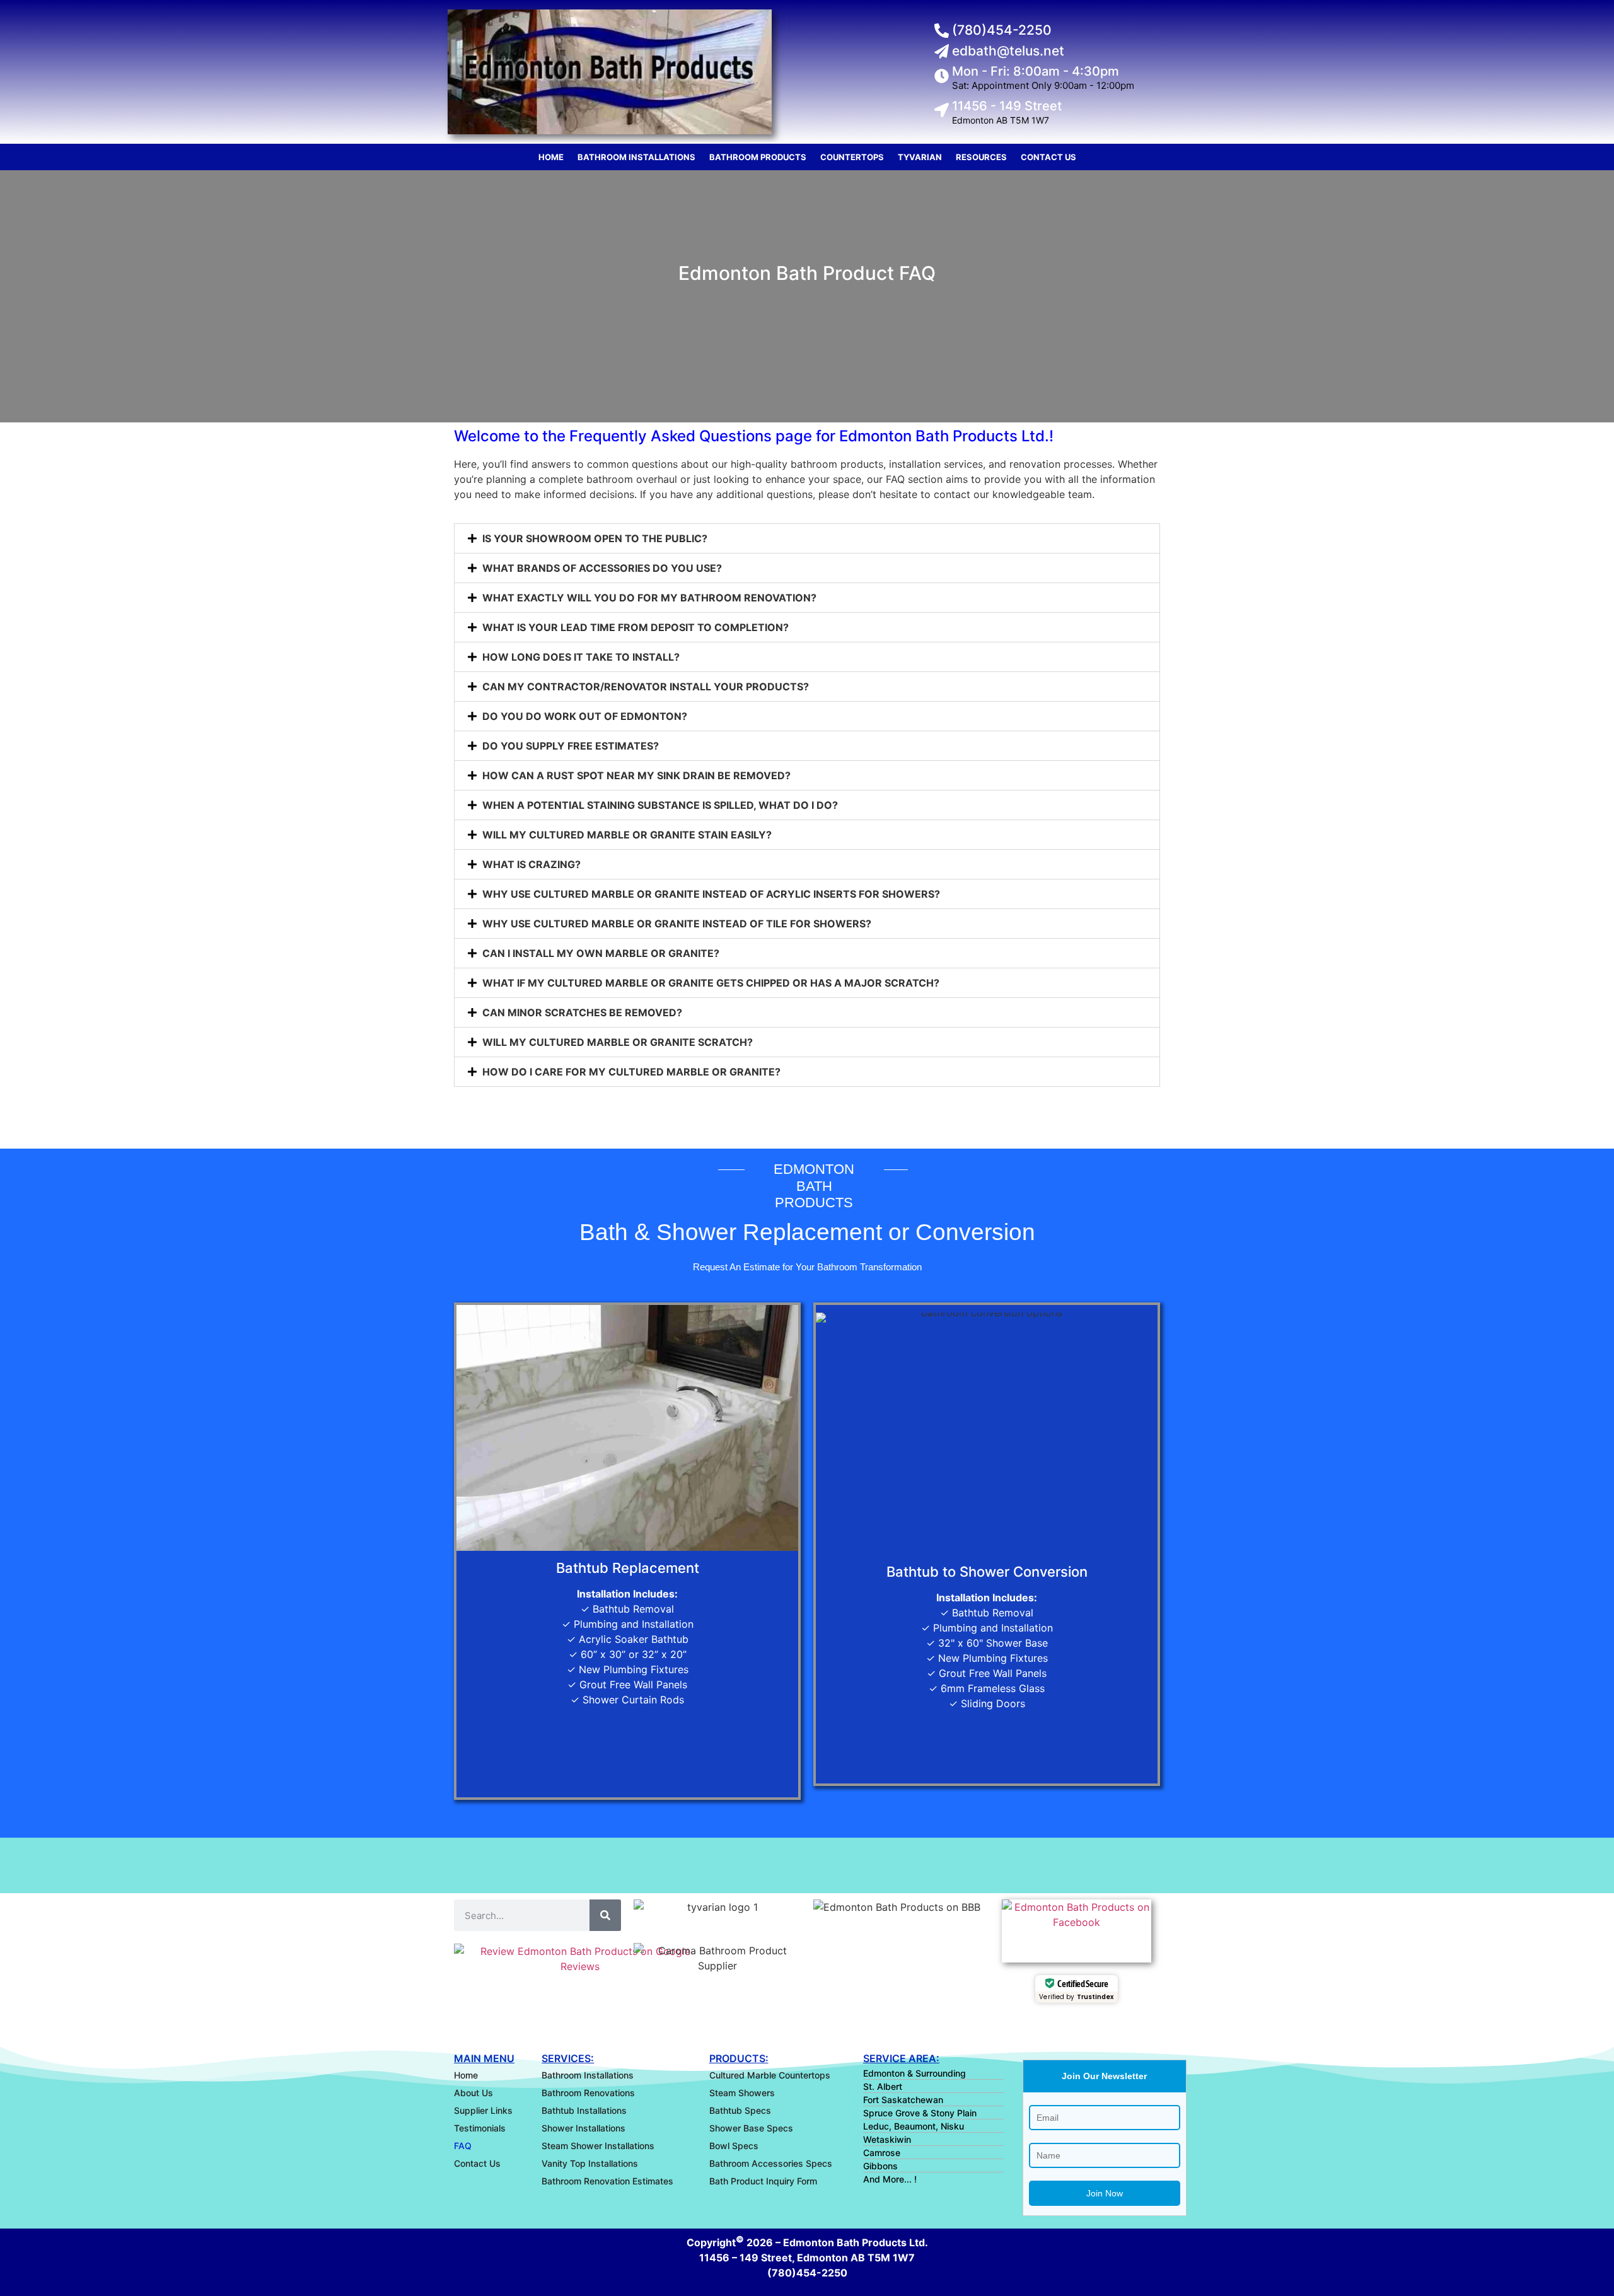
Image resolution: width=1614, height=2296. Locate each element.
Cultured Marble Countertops (770, 2075)
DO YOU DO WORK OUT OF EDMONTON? (585, 716)
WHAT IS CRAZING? (531, 864)
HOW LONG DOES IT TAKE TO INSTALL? (581, 657)
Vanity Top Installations (590, 2163)
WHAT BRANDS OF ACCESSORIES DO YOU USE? (602, 568)
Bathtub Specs (740, 2110)
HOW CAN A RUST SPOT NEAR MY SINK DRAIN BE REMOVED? (636, 775)
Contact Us (1048, 157)
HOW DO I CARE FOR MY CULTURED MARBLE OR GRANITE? (631, 1072)
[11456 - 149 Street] (942, 110)
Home (551, 157)
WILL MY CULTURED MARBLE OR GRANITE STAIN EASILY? (627, 835)
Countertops (852, 157)
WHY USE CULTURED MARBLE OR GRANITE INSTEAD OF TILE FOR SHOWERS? (677, 924)
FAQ (463, 2146)
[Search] (605, 1915)
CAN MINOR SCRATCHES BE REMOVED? (582, 1012)
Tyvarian (920, 157)
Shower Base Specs (751, 2128)
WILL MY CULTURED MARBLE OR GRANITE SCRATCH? (618, 1042)
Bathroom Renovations (588, 2093)
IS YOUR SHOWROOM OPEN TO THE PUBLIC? (595, 538)
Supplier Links (483, 2110)
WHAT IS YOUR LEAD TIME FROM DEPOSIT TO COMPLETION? (636, 627)
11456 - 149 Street (1007, 106)
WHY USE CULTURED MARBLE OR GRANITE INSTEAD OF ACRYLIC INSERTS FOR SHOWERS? (711, 894)
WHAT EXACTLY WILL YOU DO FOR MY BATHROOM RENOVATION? (649, 598)
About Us (473, 2093)
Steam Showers (742, 2093)
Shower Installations (583, 2128)
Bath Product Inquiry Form (763, 2181)
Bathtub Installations (584, 2110)
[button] (807, 538)
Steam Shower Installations (598, 2146)
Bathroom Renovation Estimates (607, 2181)
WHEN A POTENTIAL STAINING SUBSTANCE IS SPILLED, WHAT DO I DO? (660, 805)
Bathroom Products (758, 157)
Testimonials (480, 2128)
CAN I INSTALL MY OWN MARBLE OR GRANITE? (601, 953)
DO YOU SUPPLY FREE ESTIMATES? (571, 746)
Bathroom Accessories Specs (771, 2163)
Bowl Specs (734, 2146)
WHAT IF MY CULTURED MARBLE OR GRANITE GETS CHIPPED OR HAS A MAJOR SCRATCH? (711, 983)
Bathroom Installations (636, 157)
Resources (981, 157)
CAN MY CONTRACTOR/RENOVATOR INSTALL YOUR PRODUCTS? (646, 687)
